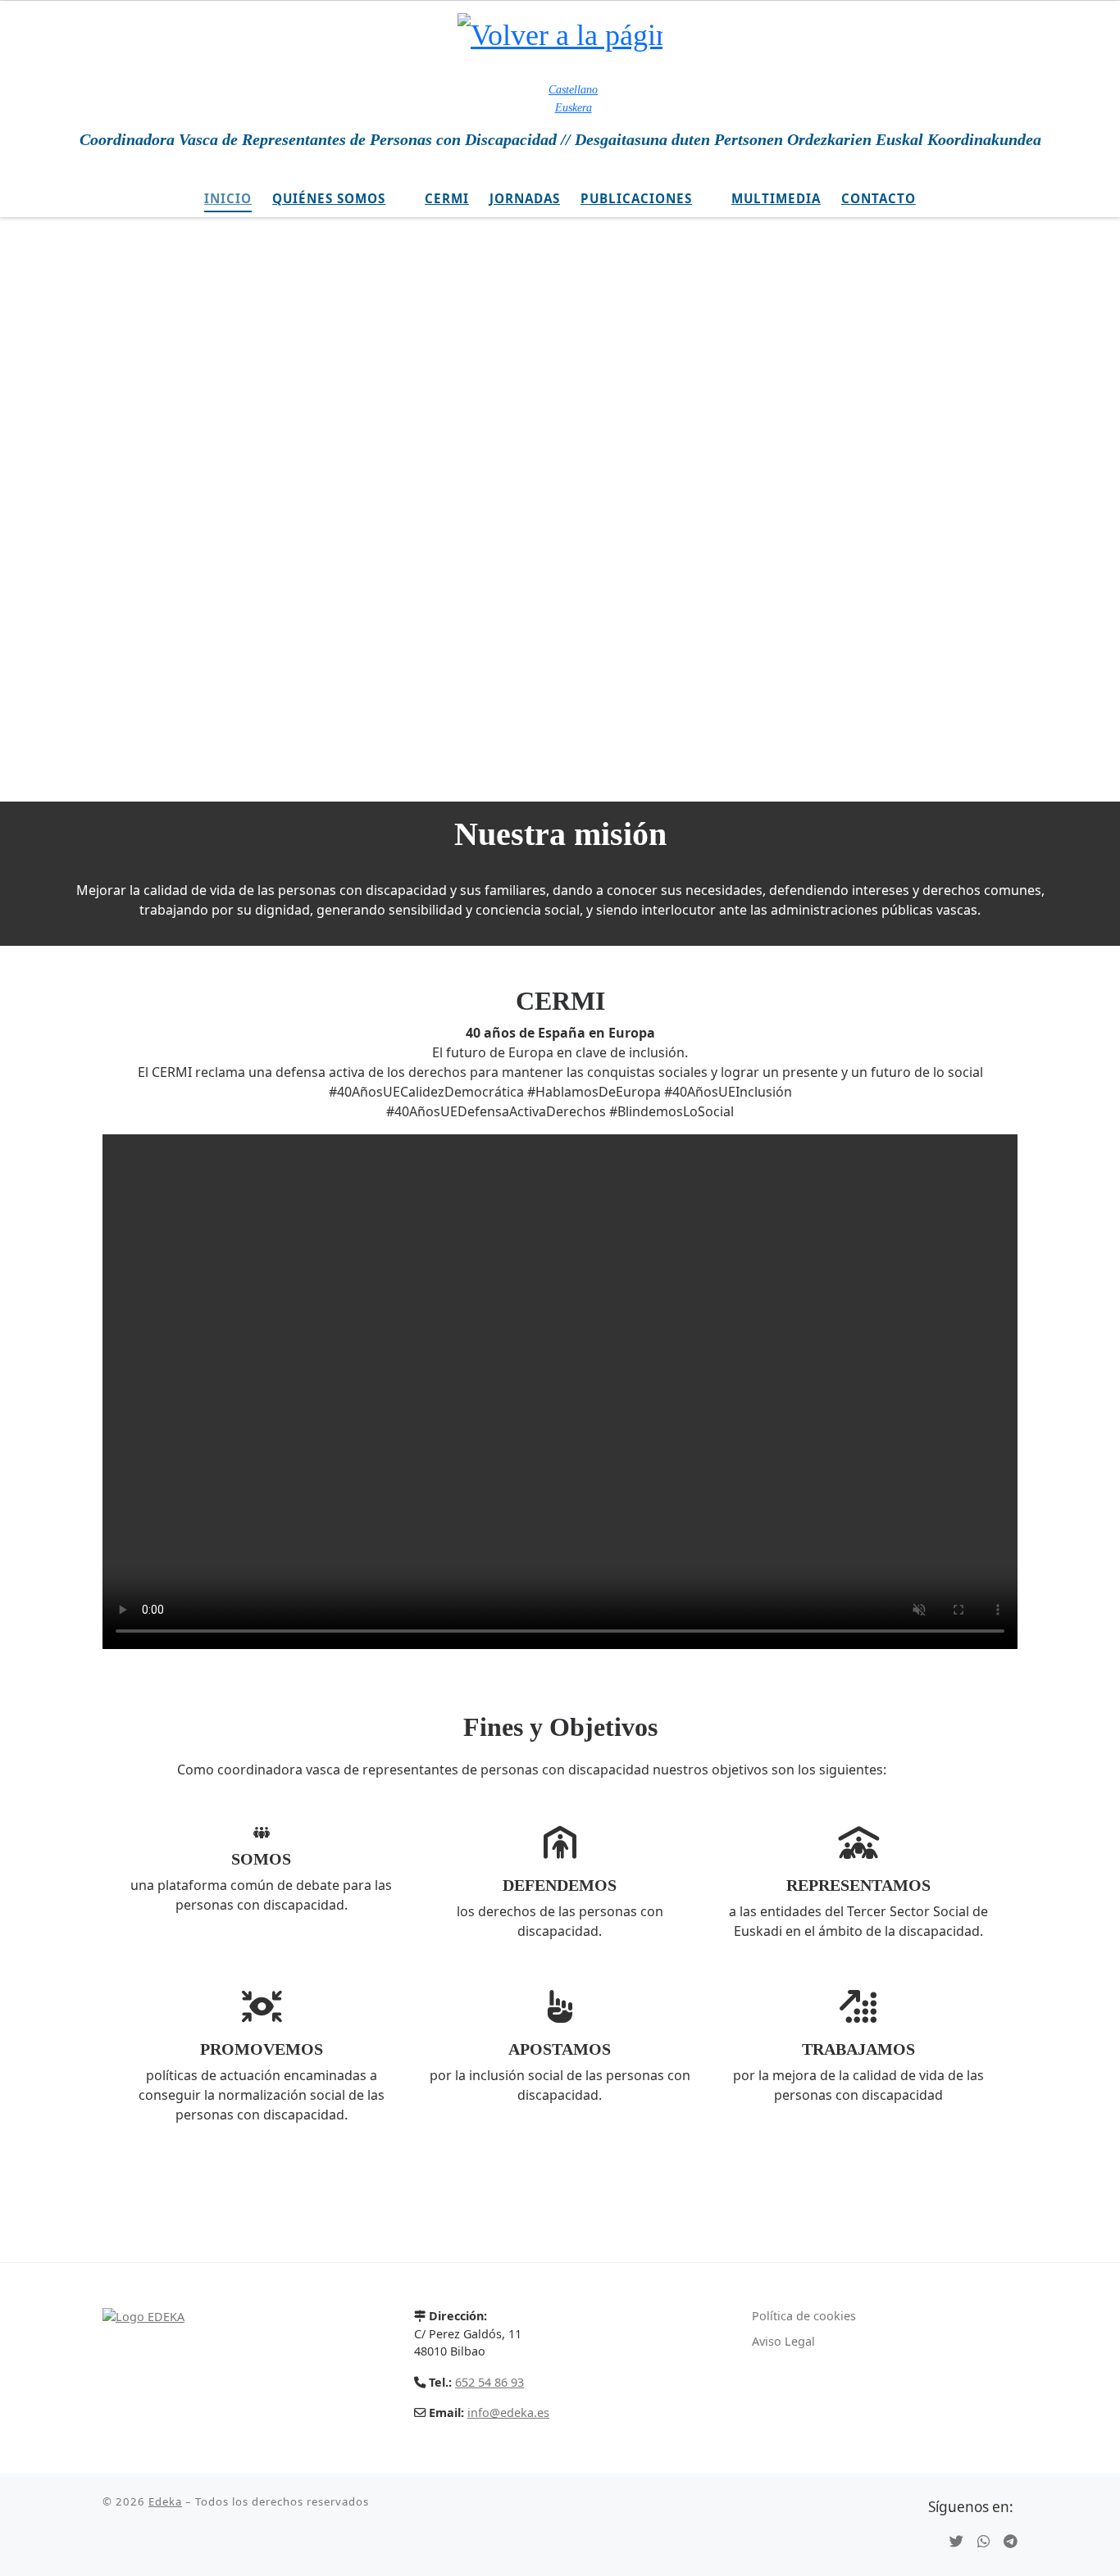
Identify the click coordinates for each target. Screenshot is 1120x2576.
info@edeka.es (508, 2412)
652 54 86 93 (489, 2382)
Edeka (165, 2501)
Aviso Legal (783, 2341)
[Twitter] (956, 2542)
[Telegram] (1011, 2542)
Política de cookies (804, 2316)
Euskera (574, 107)
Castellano (573, 89)
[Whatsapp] (983, 2542)
